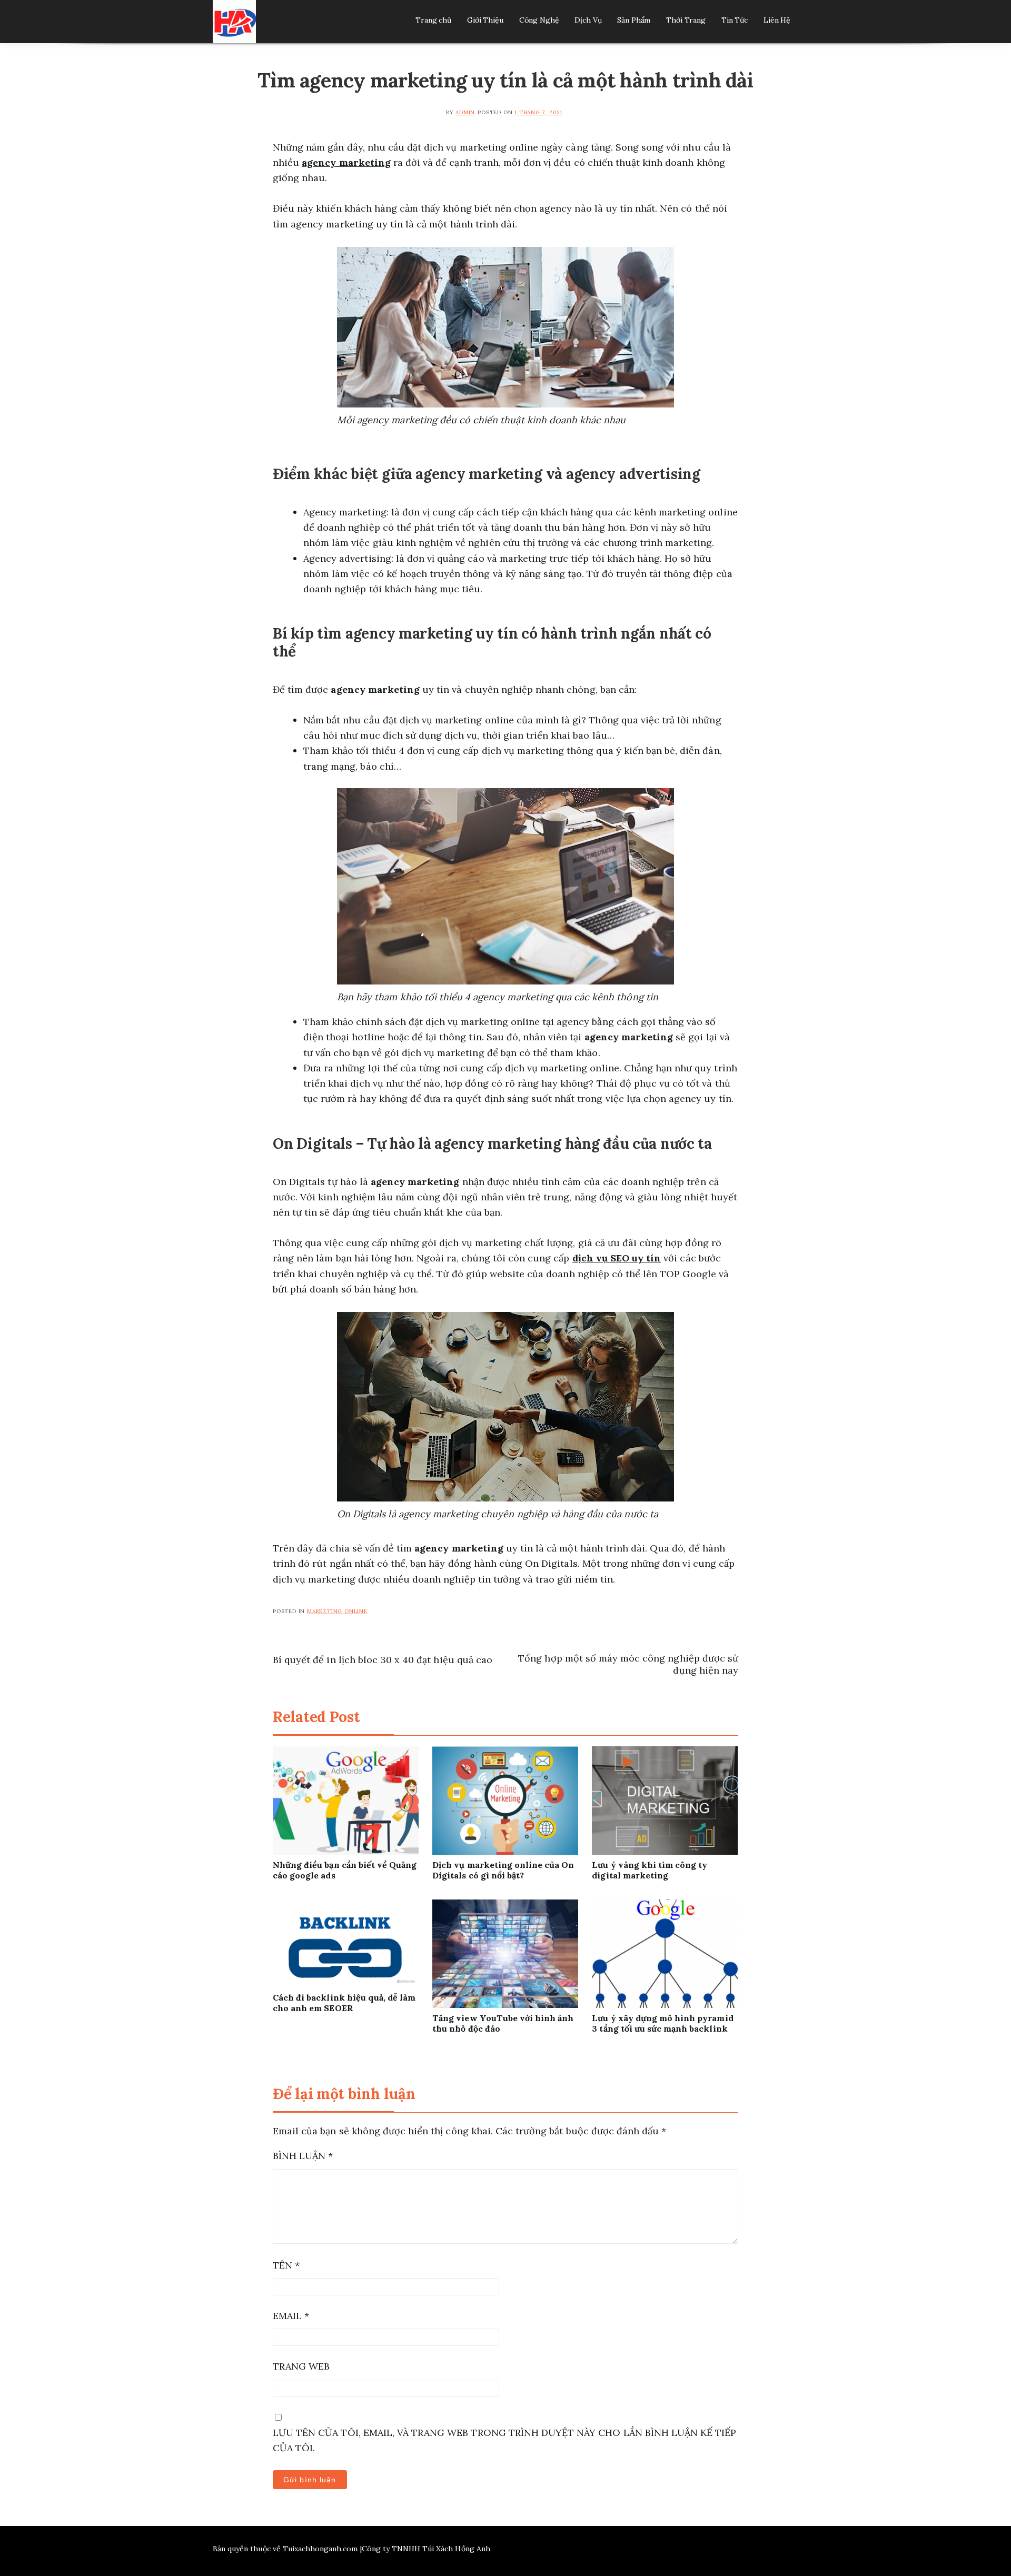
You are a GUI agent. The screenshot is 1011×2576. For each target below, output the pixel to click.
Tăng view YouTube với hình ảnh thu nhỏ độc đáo (503, 2023)
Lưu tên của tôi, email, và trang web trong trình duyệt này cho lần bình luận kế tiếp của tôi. (504, 2440)
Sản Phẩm (634, 20)
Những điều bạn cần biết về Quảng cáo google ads (345, 1870)
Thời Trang (686, 20)
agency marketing (346, 162)
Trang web (301, 2366)
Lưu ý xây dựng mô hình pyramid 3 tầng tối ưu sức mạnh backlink (662, 2023)
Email (291, 2316)
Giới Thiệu (485, 20)
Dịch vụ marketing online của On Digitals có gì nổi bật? (503, 1870)
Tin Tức (735, 20)
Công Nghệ (539, 20)
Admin (465, 112)
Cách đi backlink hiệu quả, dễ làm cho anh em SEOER (344, 2003)
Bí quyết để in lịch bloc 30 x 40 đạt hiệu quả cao (383, 1660)
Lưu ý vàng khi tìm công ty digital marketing (650, 1870)
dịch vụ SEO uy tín (617, 1258)
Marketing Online (337, 1611)
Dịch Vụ (588, 20)
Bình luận (303, 2156)
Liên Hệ (777, 20)
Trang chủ (433, 20)
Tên (286, 2265)
